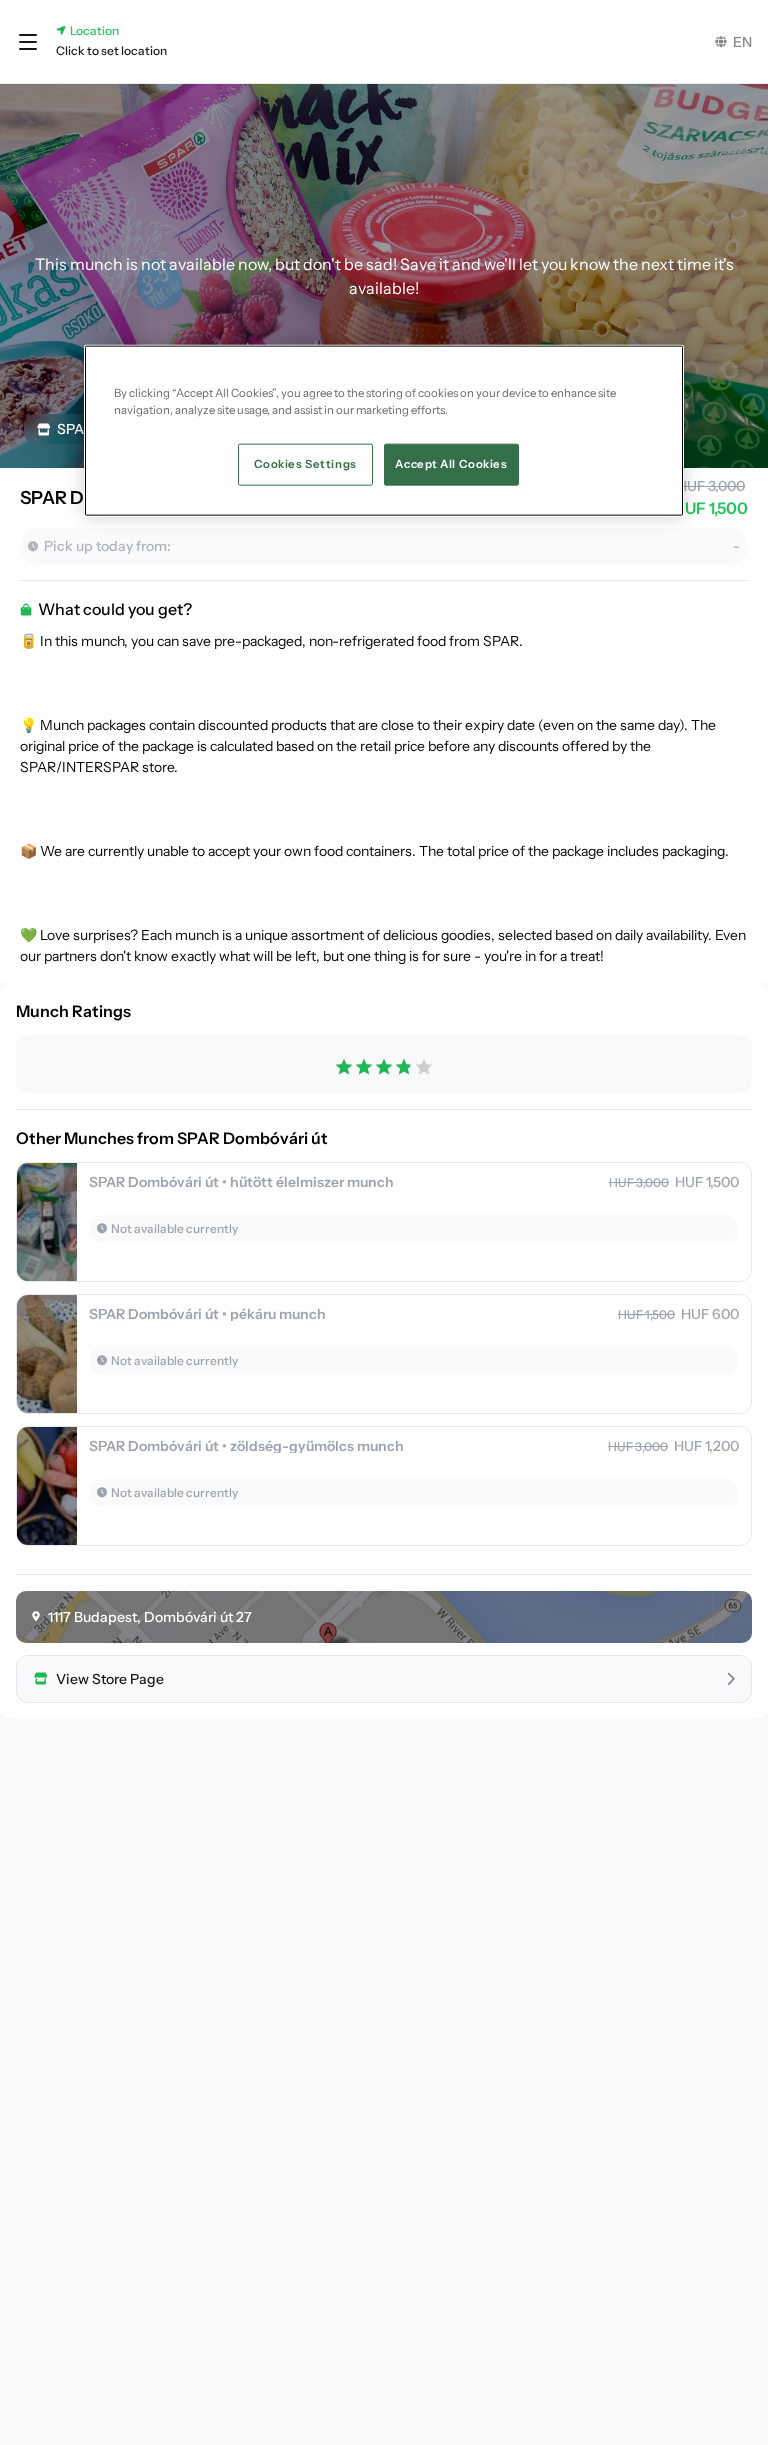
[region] (384, 430)
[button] (28, 42)
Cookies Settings (305, 464)
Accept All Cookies (451, 464)
